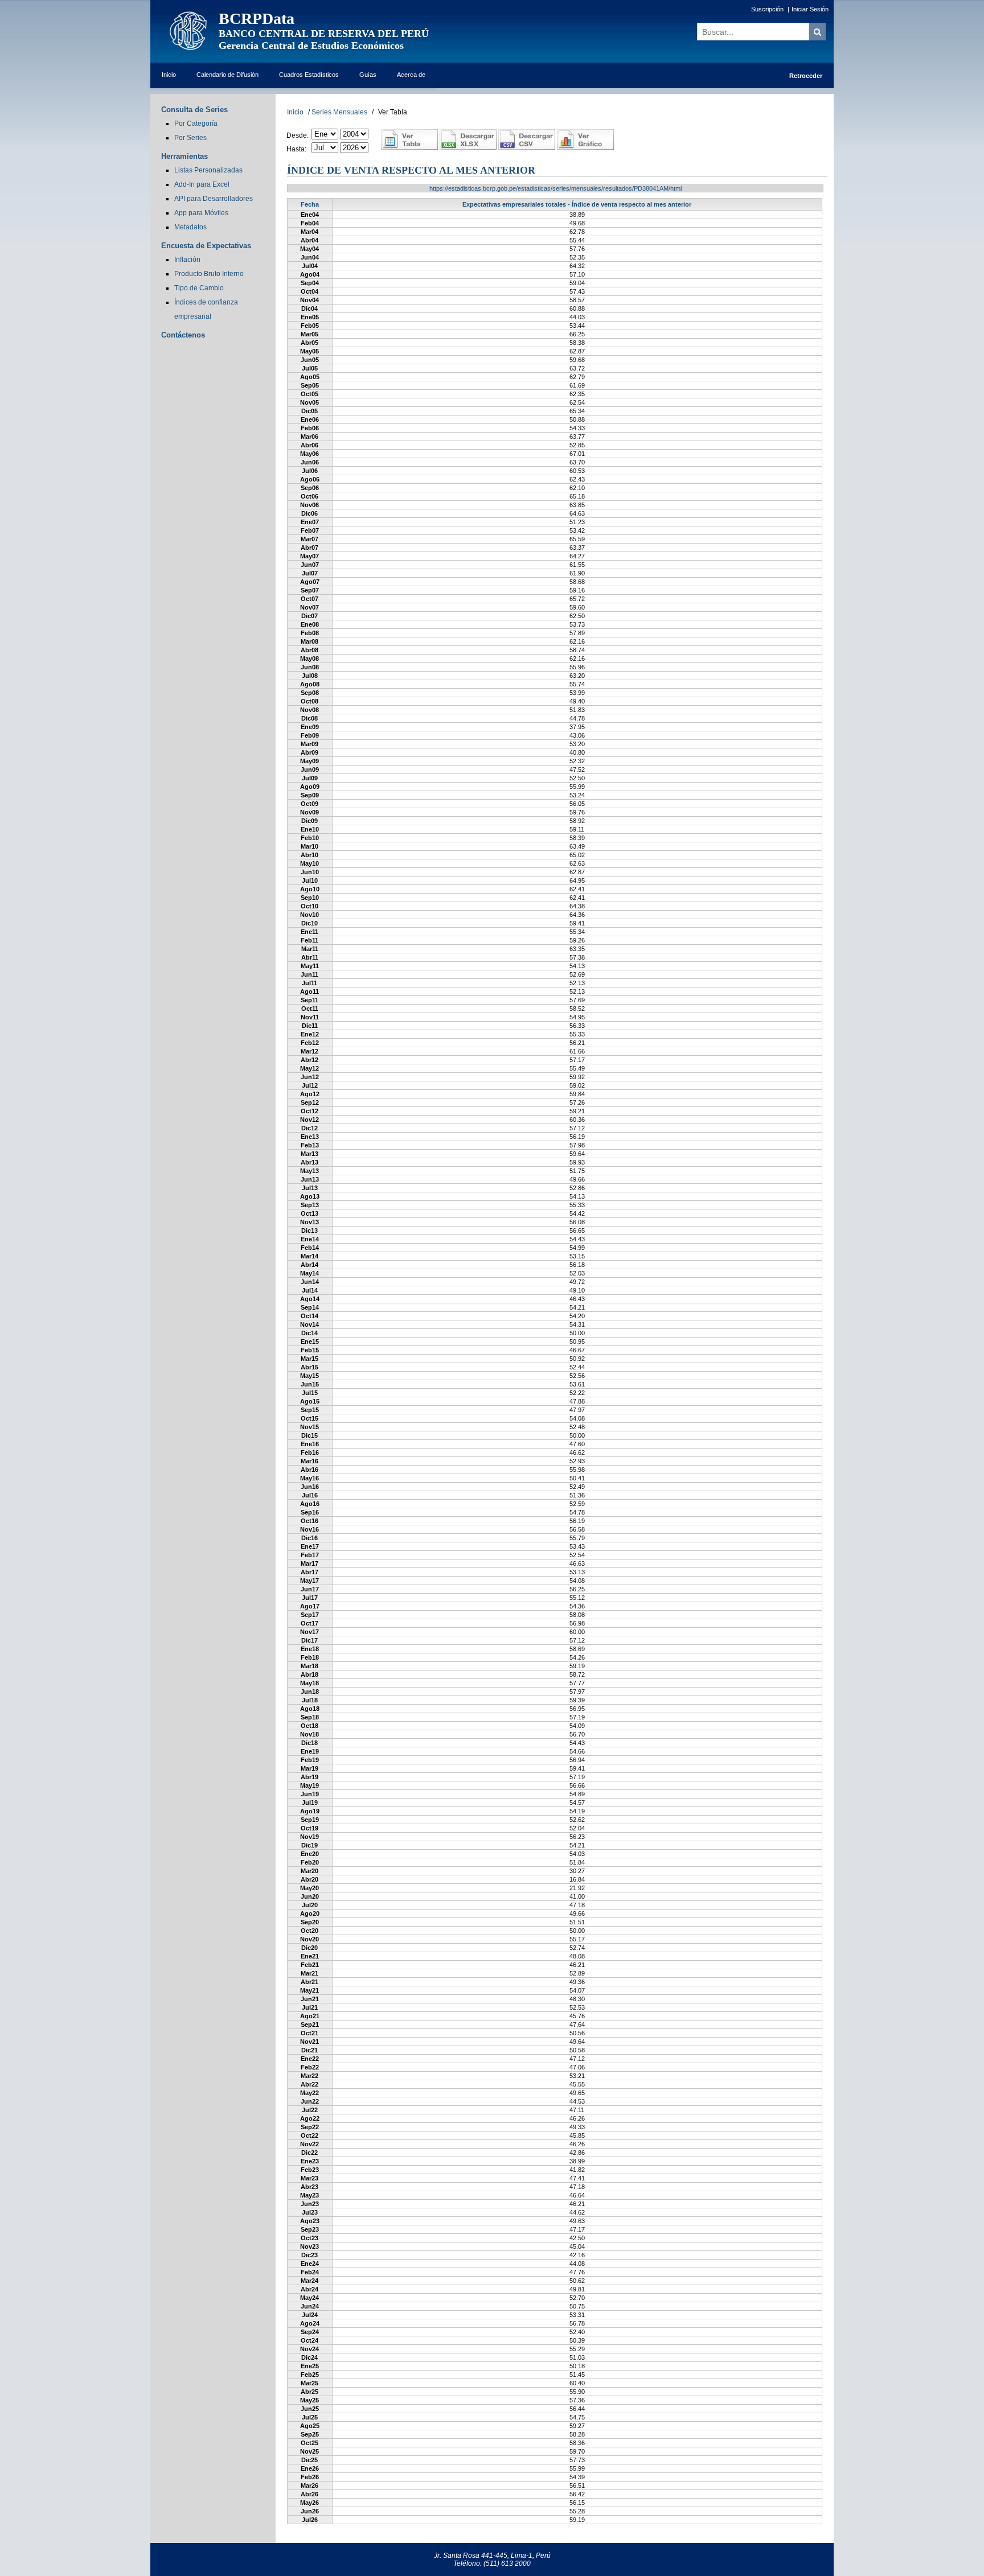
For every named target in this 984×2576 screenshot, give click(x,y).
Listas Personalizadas (208, 170)
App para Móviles (201, 213)
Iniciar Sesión (810, 9)
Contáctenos (183, 335)
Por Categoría (196, 124)
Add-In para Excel (202, 184)
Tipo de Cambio (199, 288)
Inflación (187, 260)
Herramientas (184, 156)
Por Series (190, 138)
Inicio (169, 75)
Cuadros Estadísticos (309, 75)
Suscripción (767, 9)
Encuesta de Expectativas (206, 246)
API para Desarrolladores (214, 199)
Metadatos (190, 227)
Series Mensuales (339, 112)
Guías (368, 75)
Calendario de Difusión (227, 75)
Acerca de (411, 75)
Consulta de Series (194, 110)
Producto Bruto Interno (209, 274)
